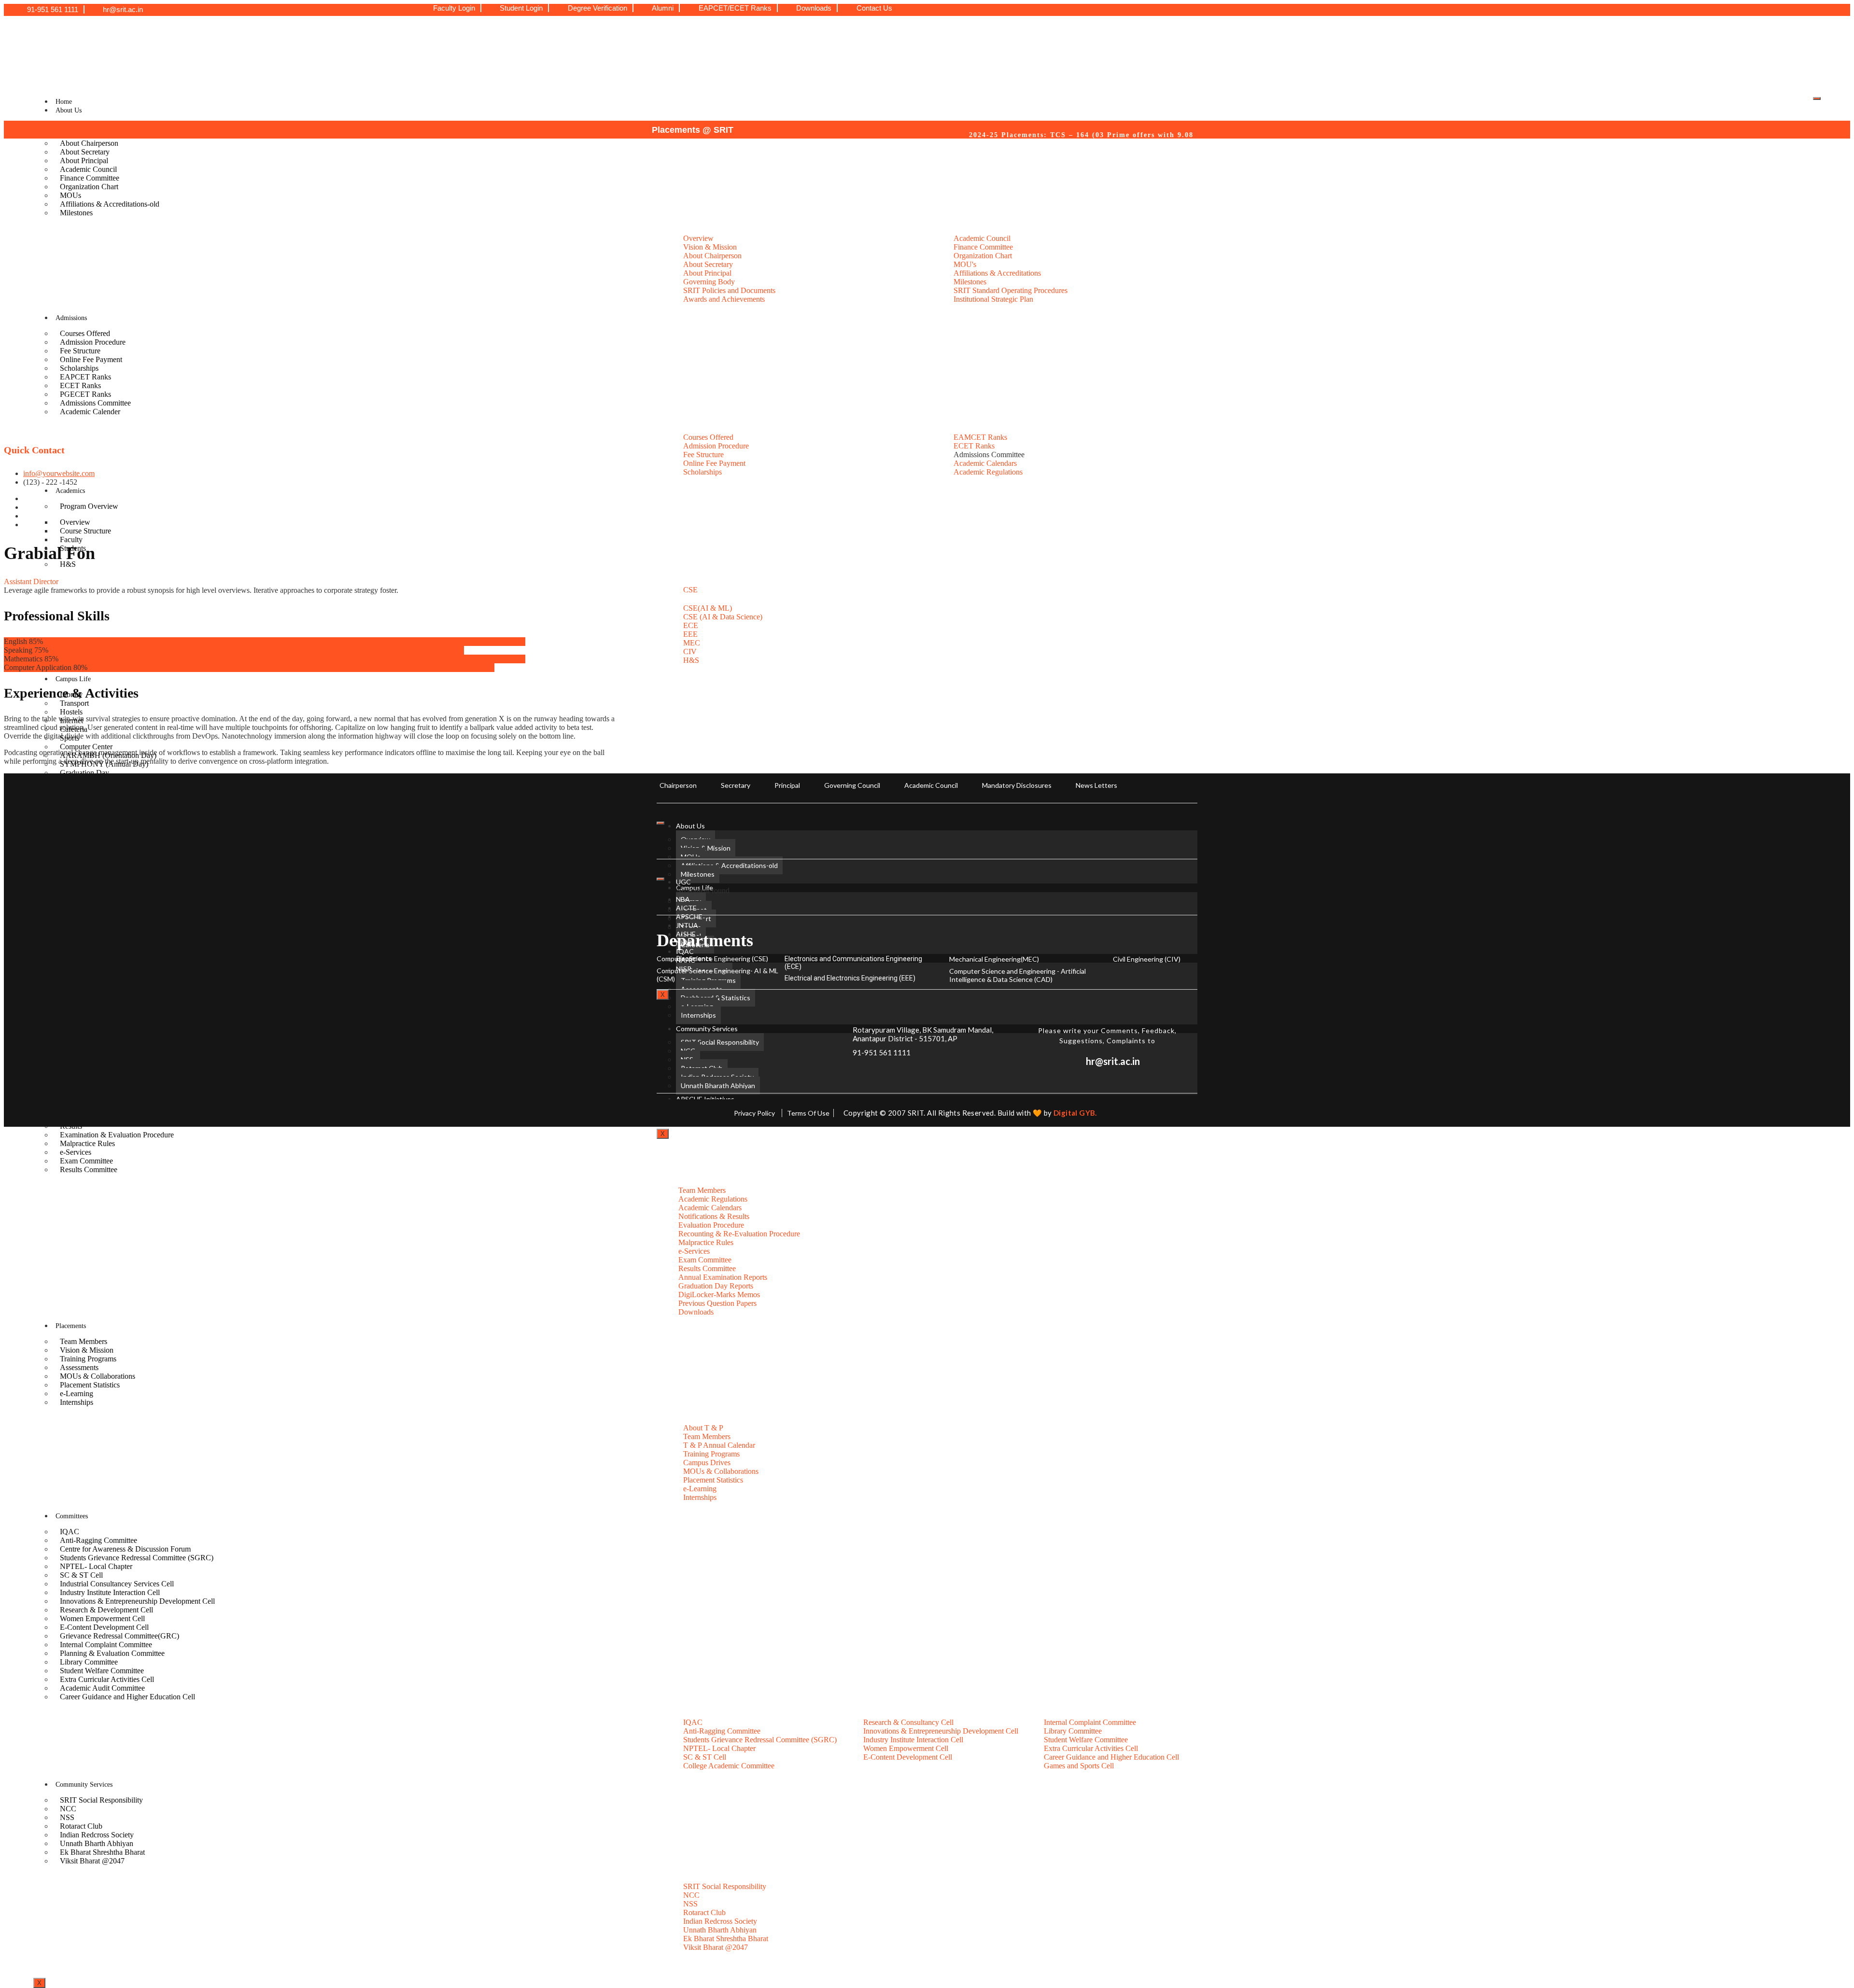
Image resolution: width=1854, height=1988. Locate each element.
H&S (68, 564)
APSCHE (689, 917)
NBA (683, 899)
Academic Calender (90, 412)
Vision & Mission (706, 848)
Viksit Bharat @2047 (92, 1861)
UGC (683, 882)
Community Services (84, 1785)
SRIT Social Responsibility (101, 1800)
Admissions (71, 318)
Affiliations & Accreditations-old (110, 204)
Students (73, 548)
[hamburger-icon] (1817, 98)
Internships (77, 1402)
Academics (70, 491)
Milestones (76, 213)
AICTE (686, 908)
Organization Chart (89, 187)
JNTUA (687, 925)
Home (64, 102)
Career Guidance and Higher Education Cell (127, 1697)
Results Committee (89, 1169)
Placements (71, 1326)
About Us (69, 110)
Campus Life (73, 679)
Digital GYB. (1075, 1113)
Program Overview (89, 506)
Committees (72, 1516)
